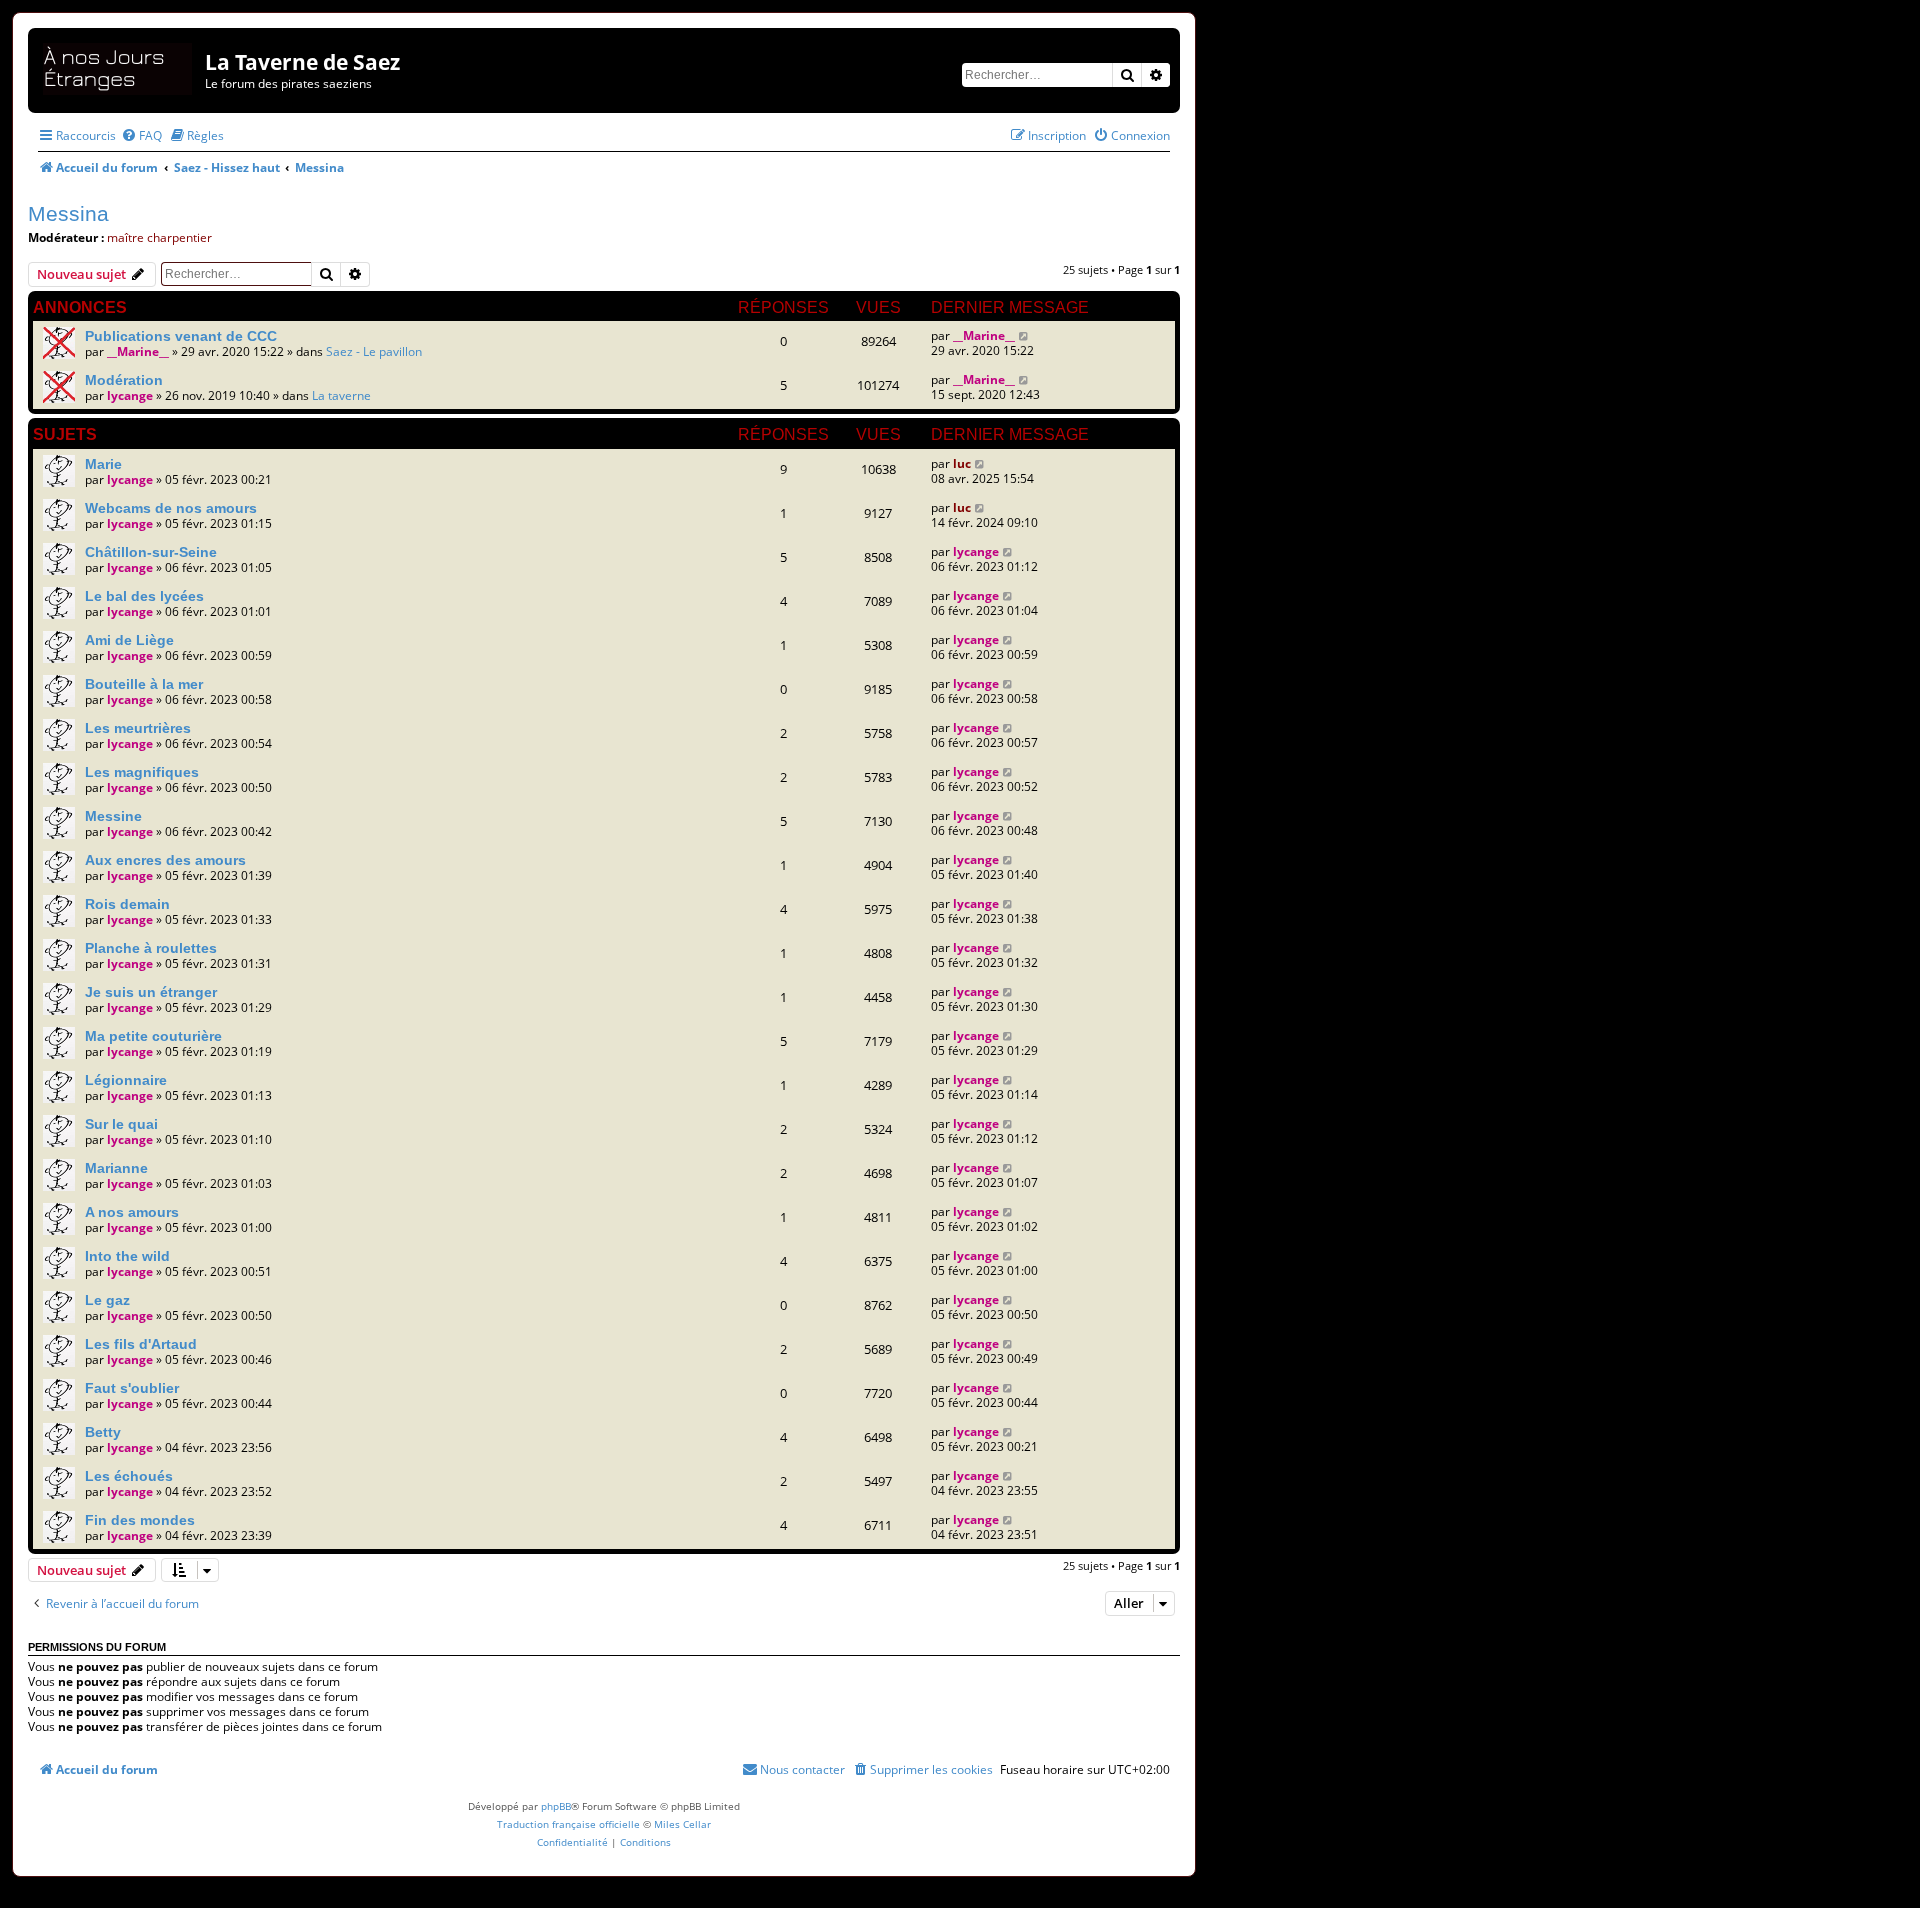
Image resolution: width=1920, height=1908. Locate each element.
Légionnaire (126, 1080)
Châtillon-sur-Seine (151, 552)
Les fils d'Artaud (141, 1344)
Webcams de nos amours (171, 508)
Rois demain (127, 904)
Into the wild (127, 1256)
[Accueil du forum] (119, 65)
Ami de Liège (129, 640)
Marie (103, 464)
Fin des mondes (140, 1520)
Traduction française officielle (568, 1824)
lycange (130, 395)
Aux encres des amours (165, 860)
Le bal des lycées (144, 596)
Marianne (116, 1168)
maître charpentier (159, 237)
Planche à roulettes (151, 948)
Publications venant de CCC (181, 336)
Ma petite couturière (153, 1036)
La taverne (341, 395)
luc (962, 463)
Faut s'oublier (132, 1388)
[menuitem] (141, 135)
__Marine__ (138, 351)
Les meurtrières (138, 728)
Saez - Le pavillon (374, 351)
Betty (103, 1432)
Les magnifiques (142, 772)
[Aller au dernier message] (1024, 335)
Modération (124, 380)
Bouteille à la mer (144, 684)
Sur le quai (121, 1124)
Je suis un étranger (151, 992)
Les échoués (129, 1476)
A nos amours (132, 1212)
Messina (68, 213)
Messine (113, 816)
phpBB (556, 1806)
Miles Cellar (682, 1824)
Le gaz (107, 1300)
